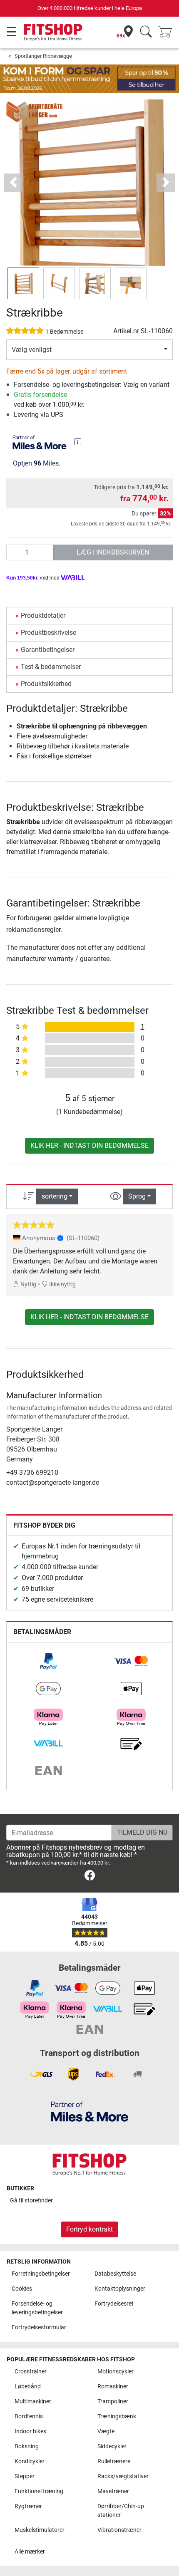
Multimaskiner (33, 2401)
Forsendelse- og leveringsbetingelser (37, 2308)
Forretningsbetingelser (41, 2274)
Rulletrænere (114, 2461)
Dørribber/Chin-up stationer (121, 2511)
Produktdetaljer (43, 616)
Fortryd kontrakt (89, 2229)
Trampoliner (113, 2401)
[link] (48, 1661)
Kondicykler (30, 2461)
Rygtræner (28, 2506)
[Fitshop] (53, 32)
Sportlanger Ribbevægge (43, 56)
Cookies (22, 2289)
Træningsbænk (117, 2416)
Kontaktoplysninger (120, 2289)
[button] (23, 283)
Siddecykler (112, 2446)
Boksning (27, 2446)
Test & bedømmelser (51, 667)
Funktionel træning (39, 2491)
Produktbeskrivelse (48, 633)
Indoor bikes (30, 2431)
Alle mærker (30, 2552)
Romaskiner (113, 2387)
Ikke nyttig (62, 1284)
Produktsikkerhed (46, 684)
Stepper (25, 2476)
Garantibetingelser (48, 650)
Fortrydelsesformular (39, 2327)
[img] (78, 442)
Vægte (106, 2431)
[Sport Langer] (35, 111)
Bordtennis (29, 2416)
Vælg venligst (32, 350)
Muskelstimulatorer (40, 2530)
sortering (55, 1196)
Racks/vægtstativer (123, 2476)
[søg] (146, 32)
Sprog (137, 1196)
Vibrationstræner (119, 2530)
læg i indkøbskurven (113, 552)
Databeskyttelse (115, 2274)
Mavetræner (113, 2491)
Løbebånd (28, 2387)
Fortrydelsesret (114, 2304)
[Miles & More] (89, 2111)
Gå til (31, 2201)
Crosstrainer (31, 2372)
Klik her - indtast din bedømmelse (89, 1146)
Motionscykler (116, 2372)
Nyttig (28, 1284)
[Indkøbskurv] (167, 32)
